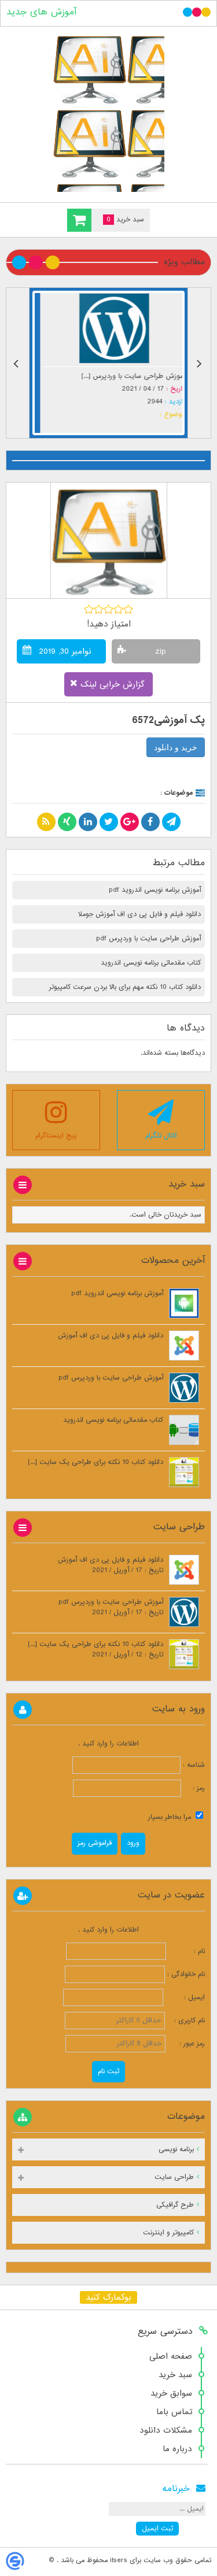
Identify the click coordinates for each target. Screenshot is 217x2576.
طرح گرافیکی (175, 2205)
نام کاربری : (186, 2021)
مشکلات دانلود (166, 2430)
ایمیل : (185, 1997)
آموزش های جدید (41, 12)
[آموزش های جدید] (108, 112)
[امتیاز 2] (99, 609)
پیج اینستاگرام (56, 1136)
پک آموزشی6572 (168, 720)
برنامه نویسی (176, 2149)
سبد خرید (175, 2375)
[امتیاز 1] (89, 609)
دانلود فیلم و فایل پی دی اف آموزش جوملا (139, 914)
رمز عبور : (186, 2044)
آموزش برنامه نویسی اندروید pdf (155, 890)
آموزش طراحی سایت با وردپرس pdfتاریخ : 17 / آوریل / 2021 (111, 1607)
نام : (187, 1951)
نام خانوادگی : (186, 1974)
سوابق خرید (171, 2393)
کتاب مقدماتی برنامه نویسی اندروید (151, 963)
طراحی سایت (174, 2177)
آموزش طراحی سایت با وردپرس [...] (128, 376)
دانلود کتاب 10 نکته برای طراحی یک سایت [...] (95, 1462)
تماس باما (174, 2412)
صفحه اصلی (171, 2356)
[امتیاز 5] (128, 609)
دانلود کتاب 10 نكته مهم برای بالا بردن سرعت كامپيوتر (125, 987)
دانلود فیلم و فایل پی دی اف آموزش (111, 1336)
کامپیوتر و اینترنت (168, 2233)
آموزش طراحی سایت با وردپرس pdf (148, 939)
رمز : (193, 1788)
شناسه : (193, 1765)
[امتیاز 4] (118, 609)
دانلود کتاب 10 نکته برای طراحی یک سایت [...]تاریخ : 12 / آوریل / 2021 (95, 1650)
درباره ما (177, 2449)
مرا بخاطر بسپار (171, 1817)
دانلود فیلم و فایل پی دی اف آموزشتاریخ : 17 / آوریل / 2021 (111, 1565)
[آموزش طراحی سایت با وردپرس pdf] (108, 328)
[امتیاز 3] (108, 609)
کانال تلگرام (161, 1136)
